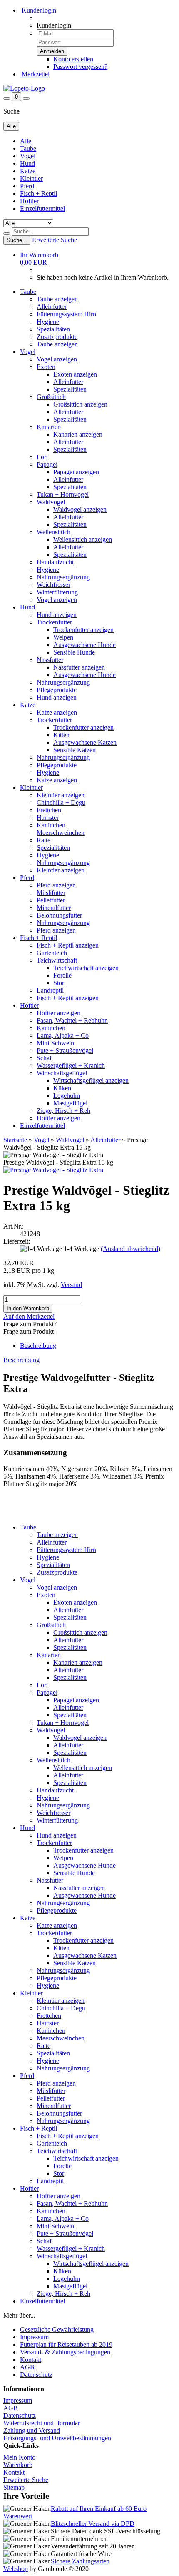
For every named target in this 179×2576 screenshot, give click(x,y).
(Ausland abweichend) (131, 1249)
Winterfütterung (57, 592)
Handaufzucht (55, 562)
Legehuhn (67, 1096)
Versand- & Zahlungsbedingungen (65, 2352)
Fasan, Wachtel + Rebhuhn (72, 1020)
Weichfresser (53, 585)
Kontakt (31, 2360)
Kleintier (31, 178)
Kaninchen (51, 825)
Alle (26, 141)
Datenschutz (36, 2375)
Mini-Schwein (55, 1043)
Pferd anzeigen (56, 885)
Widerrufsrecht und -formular (42, 2423)
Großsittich (51, 397)
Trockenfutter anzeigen (83, 630)
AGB (27, 2367)
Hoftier (29, 201)
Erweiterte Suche (55, 240)
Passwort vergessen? (80, 67)
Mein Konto (19, 2457)
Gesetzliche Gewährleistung (57, 2330)
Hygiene (48, 322)
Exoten (46, 367)
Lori (42, 457)
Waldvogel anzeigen (80, 509)
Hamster (48, 818)
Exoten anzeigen (75, 374)
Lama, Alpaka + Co (63, 1035)
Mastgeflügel (70, 1103)
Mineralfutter (54, 908)
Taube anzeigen (57, 299)
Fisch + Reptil (39, 193)
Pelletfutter (51, 900)
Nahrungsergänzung (63, 577)
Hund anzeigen (57, 615)
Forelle (62, 975)
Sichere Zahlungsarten (80, 2561)
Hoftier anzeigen (58, 1013)
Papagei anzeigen (76, 472)
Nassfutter (50, 660)
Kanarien (49, 427)
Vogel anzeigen (57, 359)
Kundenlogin (38, 10)
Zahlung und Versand (32, 2431)
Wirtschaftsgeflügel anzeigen (91, 1081)
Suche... (17, 240)
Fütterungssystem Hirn (66, 314)
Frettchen (49, 810)
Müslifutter (51, 893)
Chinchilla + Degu (61, 803)
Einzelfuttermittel (42, 209)
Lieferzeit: (17, 1241)
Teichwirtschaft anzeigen (86, 968)
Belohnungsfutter (59, 915)
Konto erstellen (73, 59)
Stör (59, 983)
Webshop (16, 2569)
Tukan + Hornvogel (63, 494)
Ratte (44, 840)
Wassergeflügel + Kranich (71, 1066)
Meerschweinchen (61, 833)
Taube (28, 148)
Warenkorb (18, 2465)
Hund (27, 163)
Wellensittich (53, 532)
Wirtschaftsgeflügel (62, 1073)
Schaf (44, 1058)
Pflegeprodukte (57, 690)
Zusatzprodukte (57, 337)
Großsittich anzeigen (80, 404)
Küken (62, 1088)
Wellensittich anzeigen (83, 540)
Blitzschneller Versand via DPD (93, 2524)
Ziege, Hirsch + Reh (63, 1111)
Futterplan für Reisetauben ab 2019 (66, 2345)
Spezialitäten (53, 329)
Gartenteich (52, 953)
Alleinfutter (52, 307)
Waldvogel (51, 502)
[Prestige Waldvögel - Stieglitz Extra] (53, 1170)
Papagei (47, 464)
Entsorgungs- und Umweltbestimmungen (57, 2438)
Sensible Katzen (75, 750)
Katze (28, 171)
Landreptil (50, 990)
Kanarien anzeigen (78, 434)
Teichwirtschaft (57, 960)
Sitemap (14, 2487)
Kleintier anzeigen (61, 795)
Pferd (27, 186)
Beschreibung (38, 1346)
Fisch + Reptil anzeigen (68, 945)
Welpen (63, 637)
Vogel (28, 156)
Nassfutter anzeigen (79, 667)
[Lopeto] (24, 88)
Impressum (34, 2337)
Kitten (61, 735)
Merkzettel (35, 74)
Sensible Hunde (74, 652)
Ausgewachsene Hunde (85, 645)
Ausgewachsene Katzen (85, 742)
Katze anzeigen (57, 712)
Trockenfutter (54, 622)
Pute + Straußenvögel (65, 1050)
